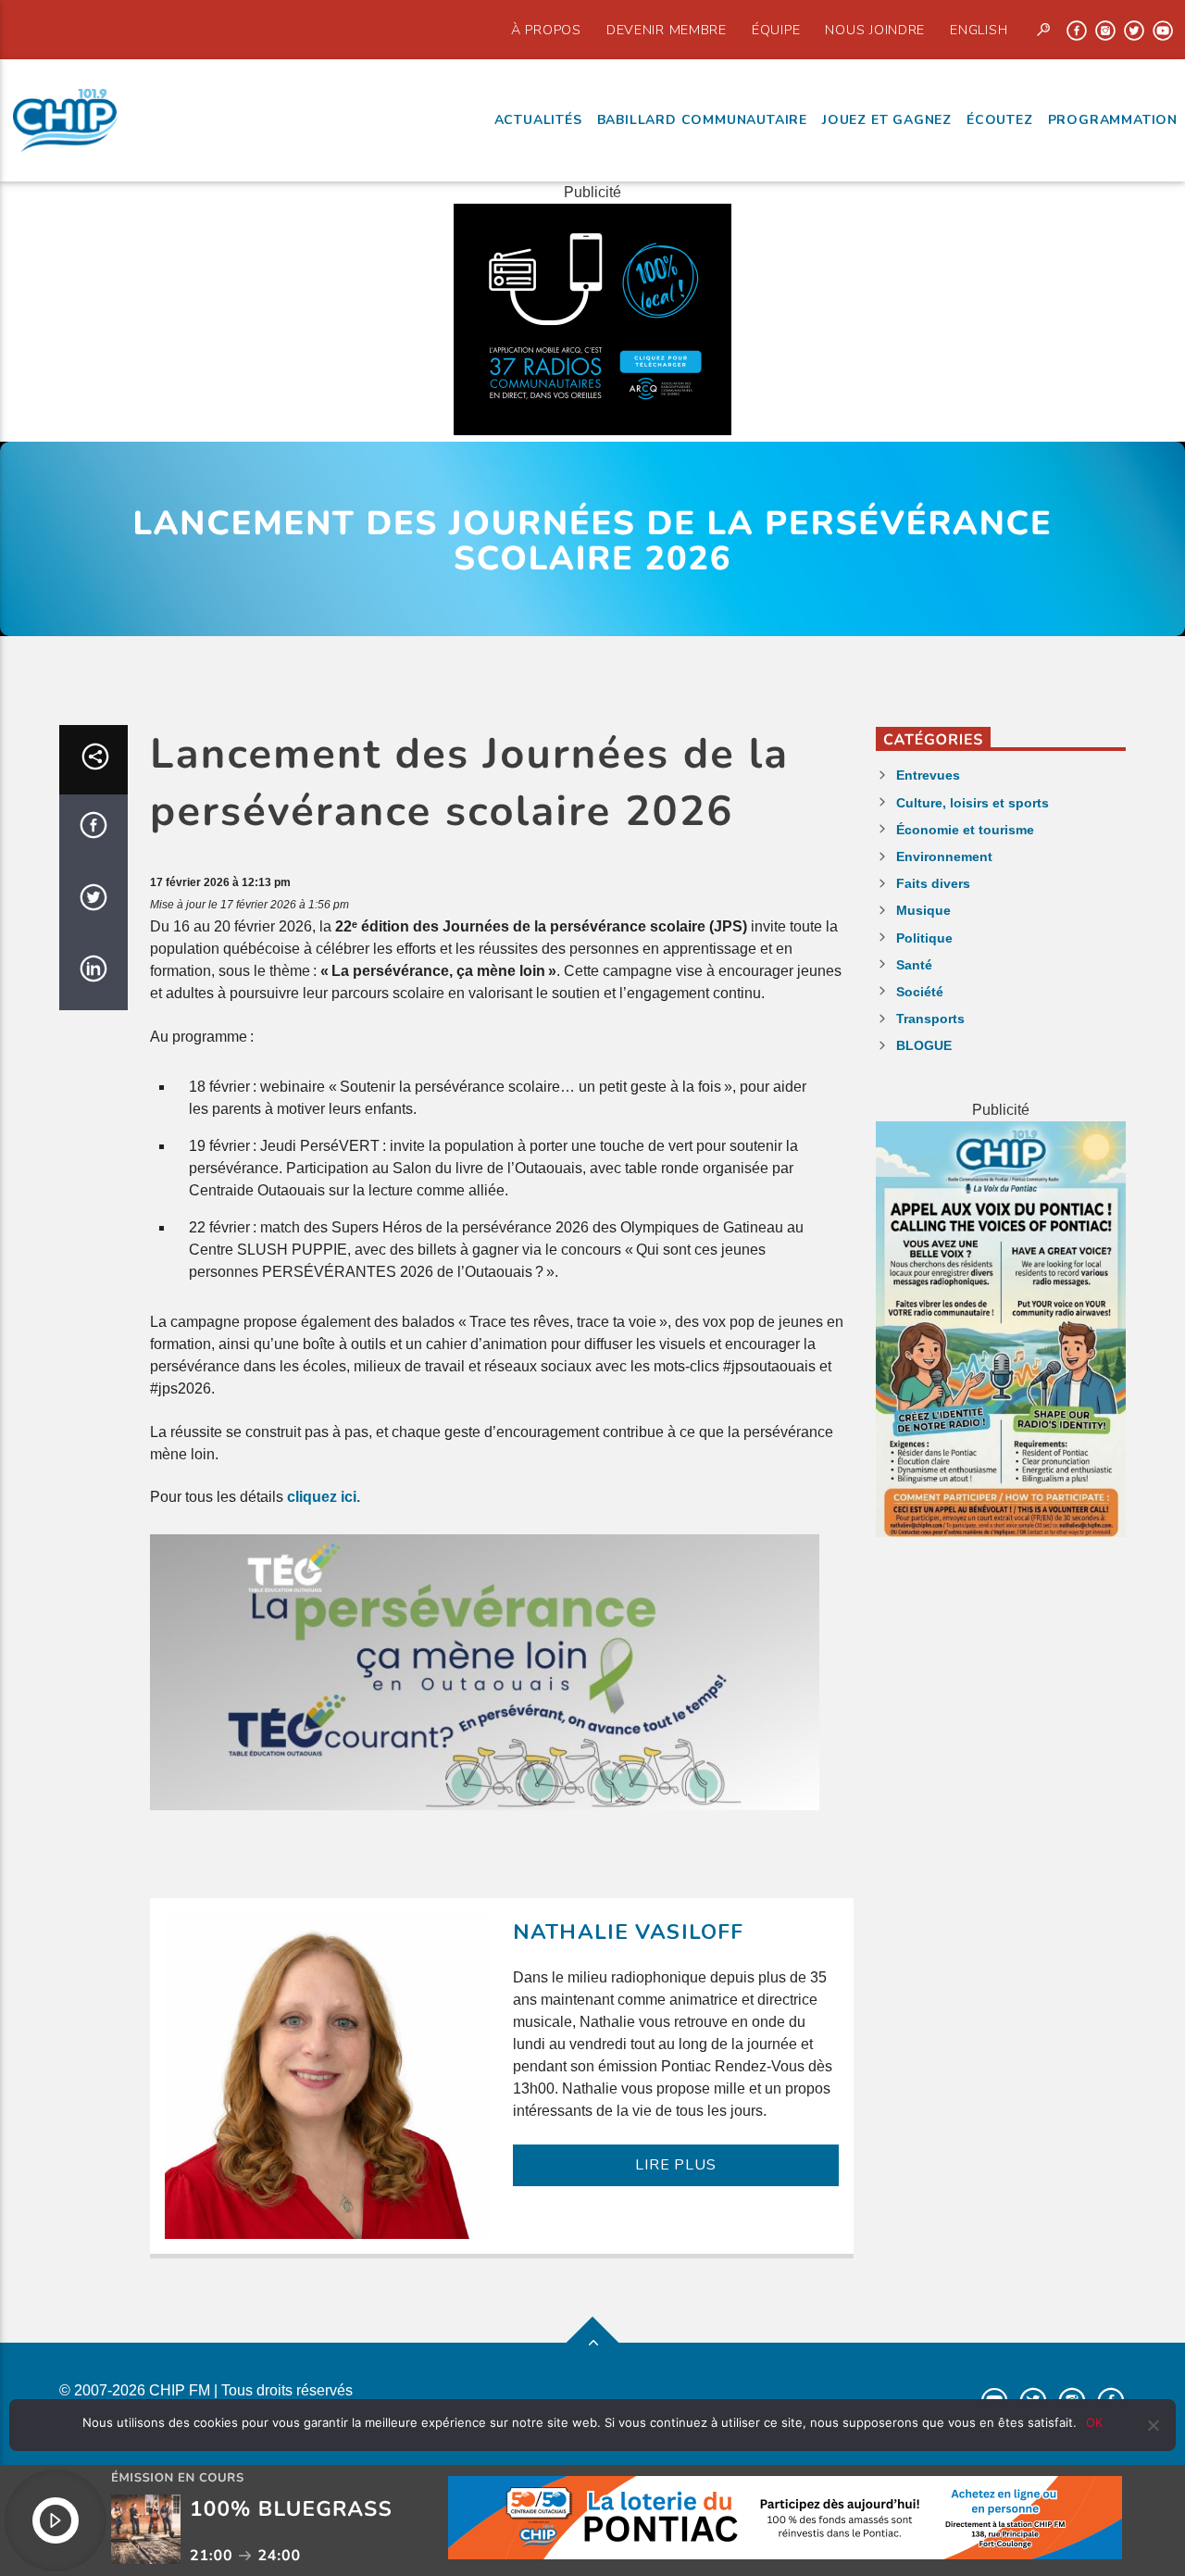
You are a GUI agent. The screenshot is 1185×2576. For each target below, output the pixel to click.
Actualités (538, 120)
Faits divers (933, 883)
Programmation (1113, 120)
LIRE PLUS (675, 2165)
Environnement (944, 857)
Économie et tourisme (965, 830)
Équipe (776, 30)
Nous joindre (875, 30)
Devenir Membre (667, 30)
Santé (914, 965)
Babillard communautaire (702, 120)
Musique (923, 910)
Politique (924, 938)
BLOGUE (924, 1045)
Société (920, 992)
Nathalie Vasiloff (628, 1932)
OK (1094, 2422)
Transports (930, 1019)
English (979, 30)
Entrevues (928, 775)
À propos (546, 30)
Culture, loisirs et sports (973, 803)
